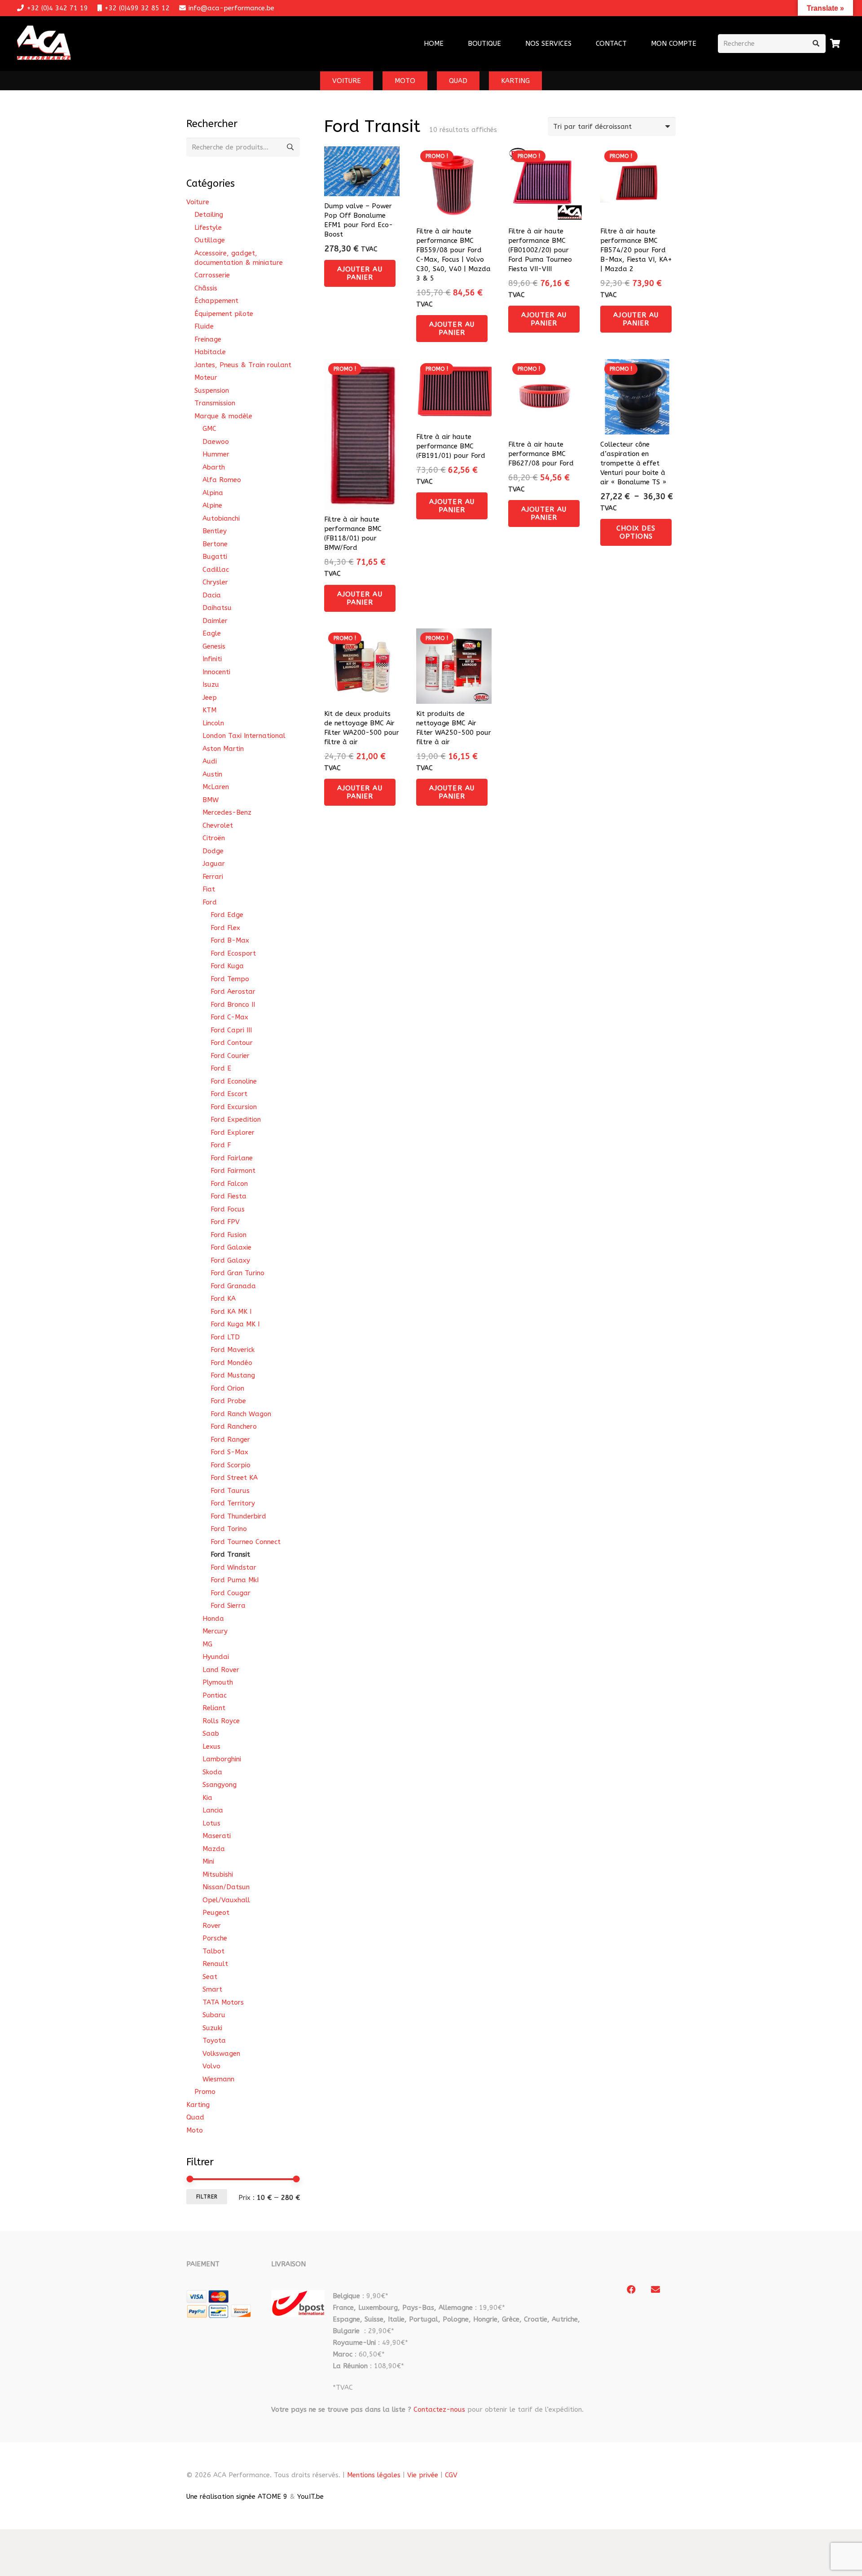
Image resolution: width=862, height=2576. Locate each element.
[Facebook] (631, 2290)
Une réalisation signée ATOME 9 (237, 2497)
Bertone (215, 544)
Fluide (204, 326)
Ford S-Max (229, 1452)
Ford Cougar (231, 1593)
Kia (207, 1798)
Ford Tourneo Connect (246, 1542)
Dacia (212, 595)
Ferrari (213, 877)
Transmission (215, 403)
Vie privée (423, 2475)
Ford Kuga (227, 966)
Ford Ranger (230, 1439)
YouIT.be (310, 2497)
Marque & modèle (223, 416)
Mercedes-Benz (227, 812)
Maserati (217, 1836)
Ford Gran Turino (237, 1273)
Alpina (213, 493)
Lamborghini (222, 1759)
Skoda (212, 1772)
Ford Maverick (233, 1350)
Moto (195, 2130)
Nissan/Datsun (226, 1887)
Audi (210, 761)
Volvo (211, 2066)
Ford (210, 902)
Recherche (290, 147)
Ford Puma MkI (235, 1580)
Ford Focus (228, 1209)
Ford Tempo (230, 979)
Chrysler (215, 582)
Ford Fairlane (232, 1158)
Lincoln (213, 723)
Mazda (214, 1849)
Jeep (210, 698)
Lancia (213, 1810)
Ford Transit (230, 1554)
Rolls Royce (221, 1721)
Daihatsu (217, 608)
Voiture (198, 202)
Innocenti (216, 672)
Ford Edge (227, 915)
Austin (212, 774)
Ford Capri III (231, 1030)
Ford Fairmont (233, 1171)
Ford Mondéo (231, 1363)
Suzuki (212, 2028)
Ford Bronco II (233, 1005)
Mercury (215, 1631)
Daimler (215, 621)
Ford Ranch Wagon (241, 1414)
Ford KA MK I (231, 1312)
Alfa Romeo (222, 480)
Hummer (216, 454)
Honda (213, 1619)
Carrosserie (212, 275)
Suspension (212, 391)
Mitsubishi (218, 1874)
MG (207, 1644)
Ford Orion (227, 1388)
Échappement (216, 301)
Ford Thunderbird (238, 1516)
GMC (209, 429)
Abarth (214, 467)
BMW (211, 800)
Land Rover (221, 1670)
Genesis (214, 646)
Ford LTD (225, 1337)
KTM (209, 710)
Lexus (211, 1747)
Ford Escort (229, 1094)
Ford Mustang (233, 1375)
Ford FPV (225, 1222)
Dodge (213, 851)
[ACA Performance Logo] (44, 44)
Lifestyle (208, 228)
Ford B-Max (230, 940)
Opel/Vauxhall (226, 1900)
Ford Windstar (233, 1567)
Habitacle (210, 352)
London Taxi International (244, 736)
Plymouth (218, 1682)
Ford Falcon (229, 1184)
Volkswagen (221, 2054)
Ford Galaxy (230, 1260)
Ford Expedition (236, 1119)
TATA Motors (223, 2002)
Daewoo (216, 442)
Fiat (209, 889)
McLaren (216, 787)
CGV (451, 2475)
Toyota (214, 2041)
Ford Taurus (230, 1491)
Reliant (214, 1708)
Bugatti (215, 557)
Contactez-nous (439, 2409)
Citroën (214, 838)
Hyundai (216, 1657)
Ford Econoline (234, 1081)
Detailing (209, 215)
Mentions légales (374, 2475)
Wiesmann (218, 2079)
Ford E (221, 1068)
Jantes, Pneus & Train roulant (243, 365)
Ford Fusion (229, 1235)
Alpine (212, 505)
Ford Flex (225, 928)
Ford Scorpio (231, 1465)
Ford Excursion (234, 1107)
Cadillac (216, 570)
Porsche (215, 1938)
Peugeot (216, 1913)
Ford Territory (233, 1503)
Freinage (208, 339)
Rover (212, 1926)
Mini (208, 1861)
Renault (215, 1964)
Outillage (210, 240)
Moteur (206, 377)
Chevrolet (218, 825)
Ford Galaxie (231, 1247)
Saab (211, 1733)
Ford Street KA (234, 1478)
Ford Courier (230, 1056)
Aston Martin (223, 749)
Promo (205, 2092)
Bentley (215, 531)
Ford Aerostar (233, 992)
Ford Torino (229, 1529)
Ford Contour (232, 1043)
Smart (212, 1989)
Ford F (221, 1145)
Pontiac (215, 1695)
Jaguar (214, 864)
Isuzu (211, 685)
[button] (577, 44)
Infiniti (212, 659)
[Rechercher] (816, 44)
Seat (210, 1977)
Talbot (213, 1951)
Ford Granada (233, 1286)
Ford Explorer (233, 1132)
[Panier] (836, 44)
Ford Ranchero (234, 1426)
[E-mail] (655, 2290)
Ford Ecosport (233, 953)
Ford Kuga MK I (235, 1324)
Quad (195, 2117)
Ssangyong (220, 1785)
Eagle (212, 633)
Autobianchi (221, 518)
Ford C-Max (229, 1017)
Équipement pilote (224, 314)
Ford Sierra (228, 1606)
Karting (198, 2105)
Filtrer (207, 2197)
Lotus (211, 1823)
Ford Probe (228, 1401)
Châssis (206, 288)
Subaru (214, 2015)
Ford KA (223, 1299)
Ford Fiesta (229, 1196)
